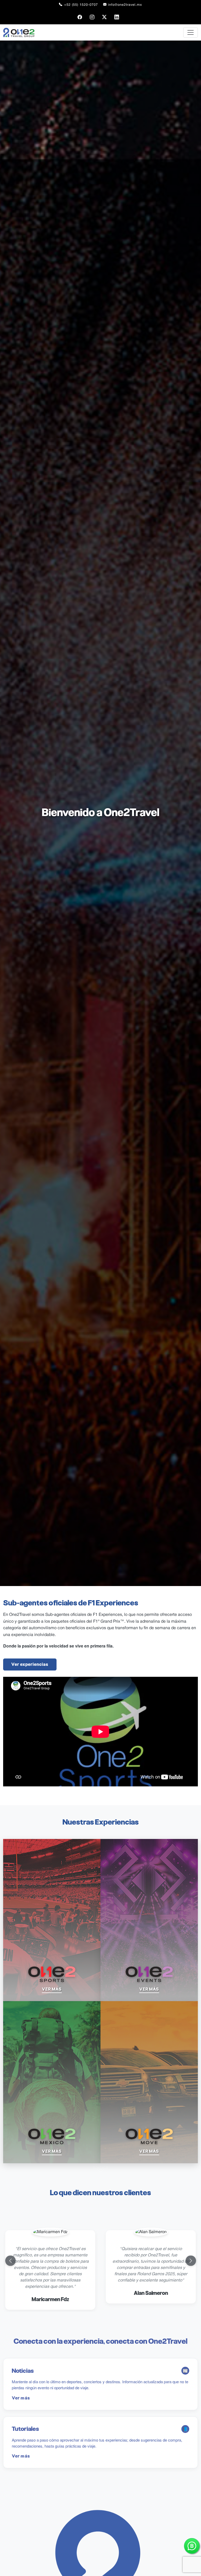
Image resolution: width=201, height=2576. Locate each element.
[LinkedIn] (117, 17)
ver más (52, 1989)
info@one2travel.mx (125, 5)
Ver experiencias (30, 1664)
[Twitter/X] (105, 17)
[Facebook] (80, 17)
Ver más (21, 2398)
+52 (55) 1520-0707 (81, 5)
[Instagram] (92, 17)
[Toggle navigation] (191, 32)
